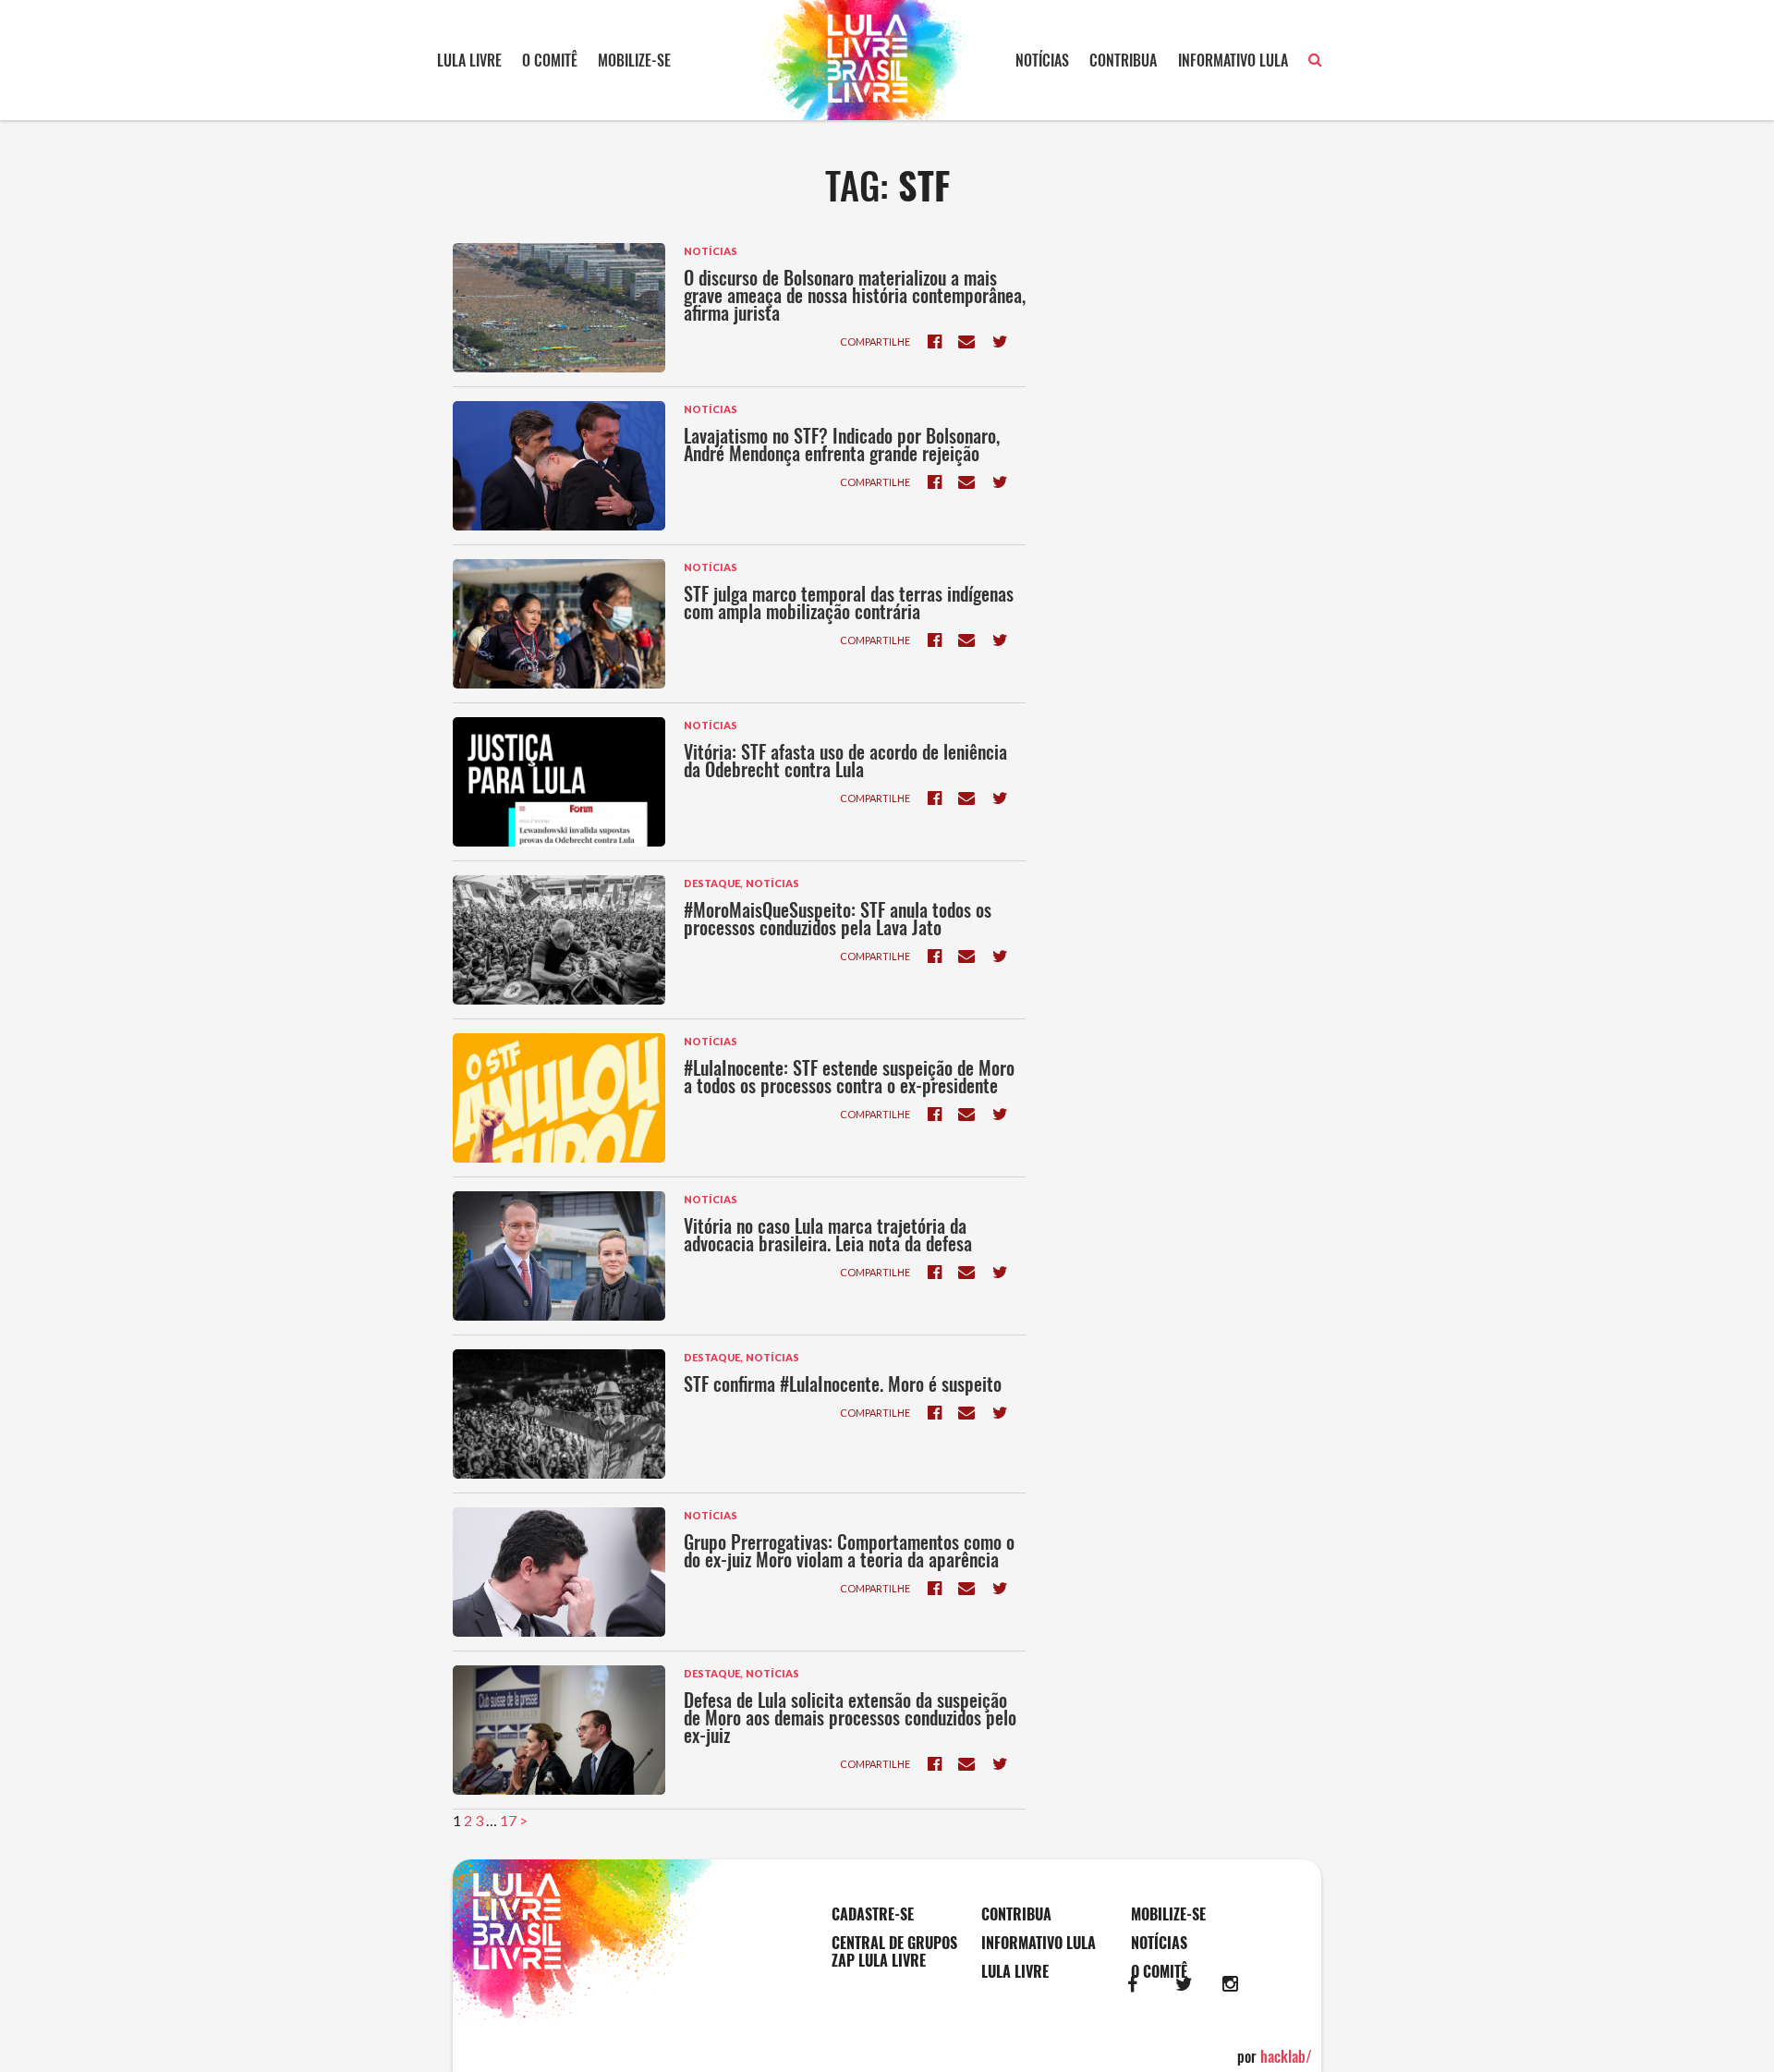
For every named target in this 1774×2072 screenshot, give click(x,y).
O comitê (550, 60)
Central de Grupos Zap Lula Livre (894, 1952)
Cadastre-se (873, 1914)
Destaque (712, 883)
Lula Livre (469, 60)
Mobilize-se (634, 60)
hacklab (1286, 2056)
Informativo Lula (1233, 60)
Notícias (1042, 60)
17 (508, 1820)
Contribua (1123, 60)
